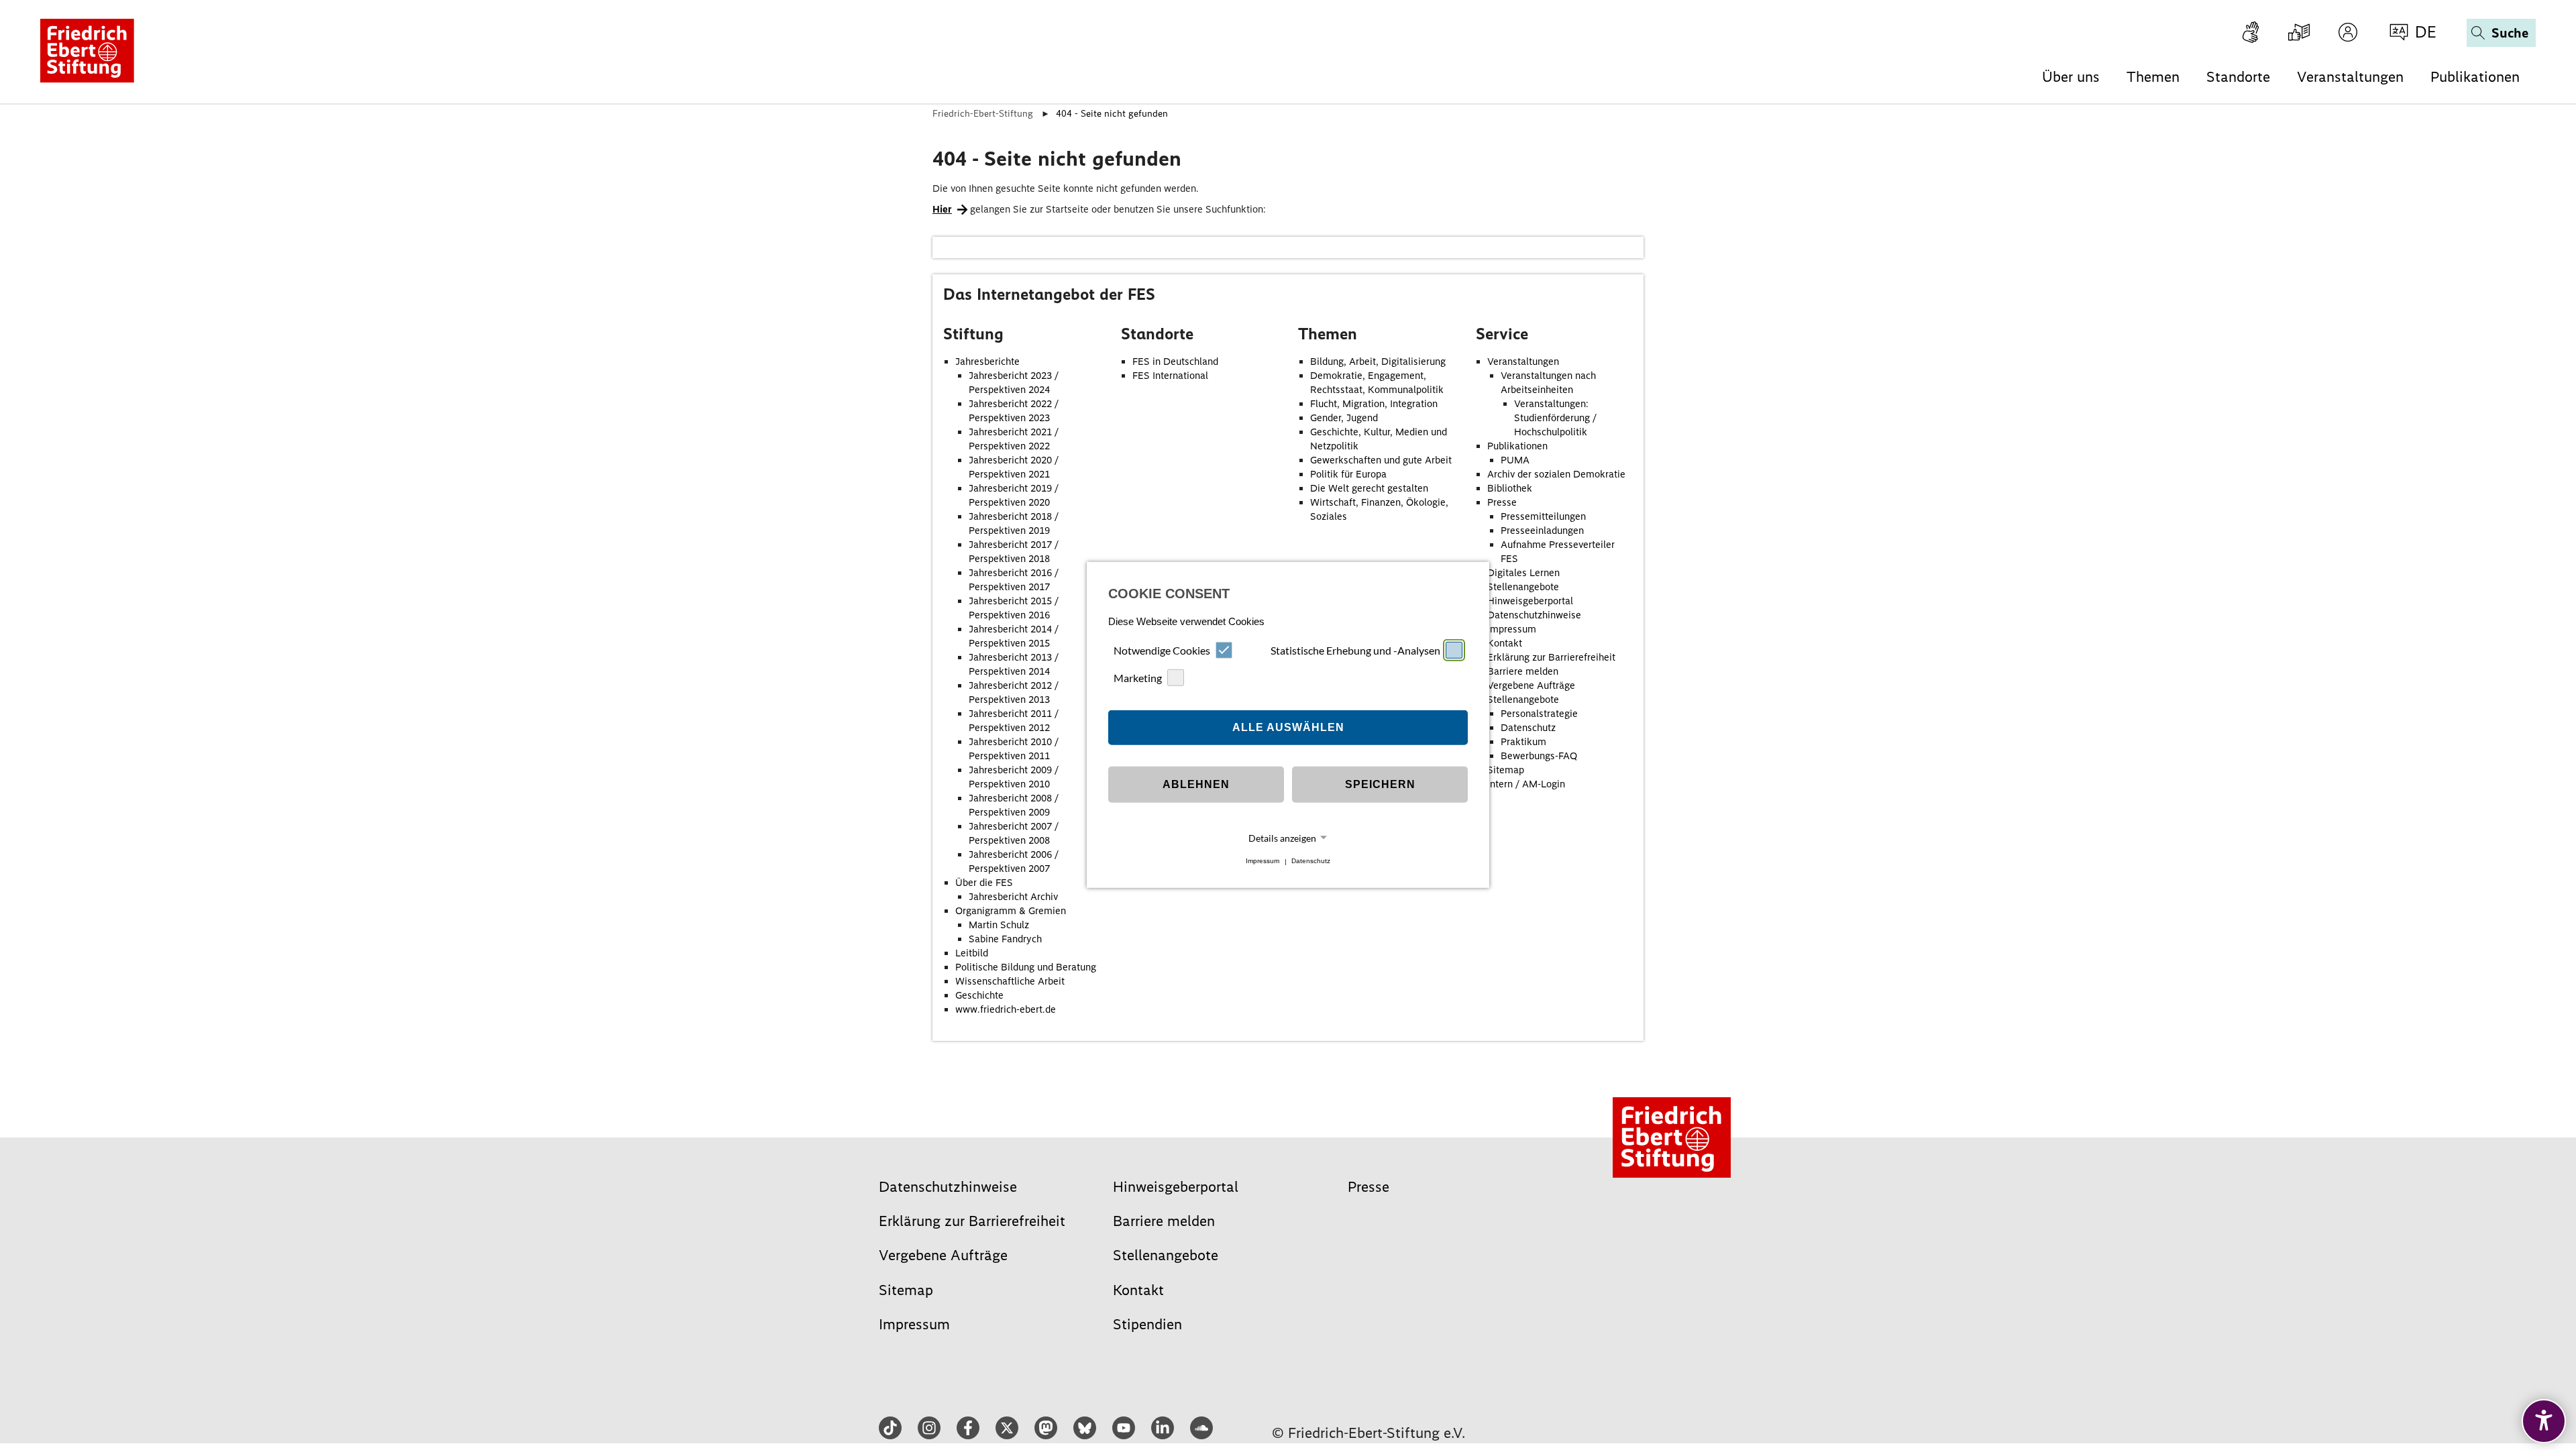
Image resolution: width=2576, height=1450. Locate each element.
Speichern (1380, 784)
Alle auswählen (1288, 727)
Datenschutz (1311, 861)
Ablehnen (1196, 784)
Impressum (1263, 861)
